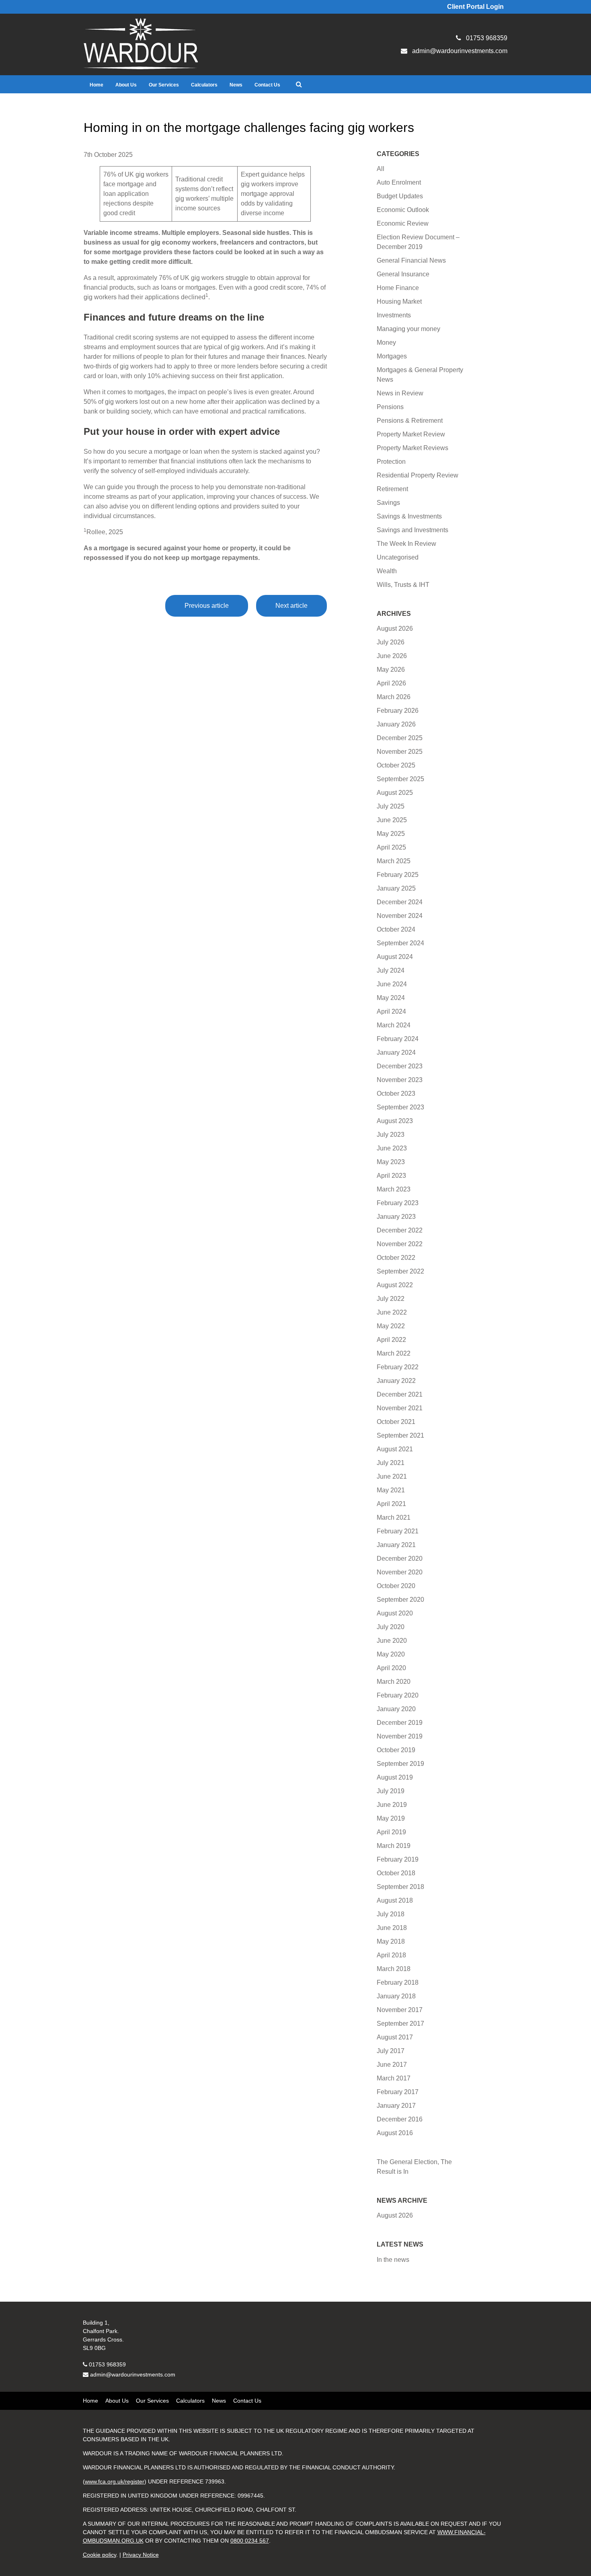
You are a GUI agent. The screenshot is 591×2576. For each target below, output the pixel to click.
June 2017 (392, 2065)
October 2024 (396, 929)
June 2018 (392, 1928)
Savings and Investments (412, 530)
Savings (388, 503)
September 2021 (400, 1435)
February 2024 (398, 1039)
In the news (393, 2260)
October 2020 (396, 1586)
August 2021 (395, 1449)
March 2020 (394, 1682)
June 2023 (392, 1148)
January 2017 (396, 2106)
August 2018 (395, 1900)
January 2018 (396, 1996)
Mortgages (392, 356)
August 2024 (395, 957)
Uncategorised (398, 557)
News (236, 85)
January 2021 (396, 1545)
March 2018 (394, 1969)
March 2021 (394, 1517)
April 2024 (391, 1011)
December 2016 (400, 2119)
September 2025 (400, 779)
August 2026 (395, 629)
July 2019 (391, 1791)
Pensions (390, 407)
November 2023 (400, 1080)
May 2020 (391, 1654)
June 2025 (392, 820)
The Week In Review (406, 544)
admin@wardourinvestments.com (133, 2374)
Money (386, 343)
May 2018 (391, 1941)
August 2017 (395, 2037)
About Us (126, 85)
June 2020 (392, 1641)
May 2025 (391, 834)
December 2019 (400, 1723)
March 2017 (394, 2078)
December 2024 (400, 902)
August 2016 (395, 2133)
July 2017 (391, 2051)
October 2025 (396, 765)
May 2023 (391, 1162)
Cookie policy (100, 2555)
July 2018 (391, 1914)
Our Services (164, 85)
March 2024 (394, 1025)
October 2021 (396, 1422)
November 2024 (400, 916)
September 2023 (400, 1107)
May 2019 (391, 1818)
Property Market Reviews (412, 448)
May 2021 (391, 1490)
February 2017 (398, 2092)
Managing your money (408, 329)
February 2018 (398, 1982)
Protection (391, 462)
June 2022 (392, 1312)
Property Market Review (411, 434)
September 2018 (400, 1887)
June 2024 (392, 984)
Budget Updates (400, 196)
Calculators (204, 85)
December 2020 (400, 1559)
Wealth (387, 571)
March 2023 (394, 1189)
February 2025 (398, 875)
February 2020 (398, 1695)
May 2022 (391, 1326)
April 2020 (391, 1668)
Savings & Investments (409, 516)
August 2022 (395, 1285)
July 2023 (391, 1135)
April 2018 (391, 1955)
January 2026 (396, 724)
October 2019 (396, 1750)
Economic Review (403, 223)
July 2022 (391, 1299)
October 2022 (396, 1258)
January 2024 (396, 1052)
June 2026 (392, 656)
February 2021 (398, 1531)
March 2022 (394, 1353)
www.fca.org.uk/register (115, 2481)
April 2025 (391, 847)
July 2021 (391, 1463)
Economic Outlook (403, 210)
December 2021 (400, 1394)
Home (96, 85)
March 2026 (394, 697)
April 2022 (391, 1340)
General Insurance (403, 274)
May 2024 (391, 998)
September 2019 (400, 1764)
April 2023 (391, 1176)
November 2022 (400, 1244)
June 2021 (392, 1476)
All (381, 169)
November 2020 (400, 1572)
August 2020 (395, 1613)
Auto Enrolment (399, 182)
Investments (394, 315)
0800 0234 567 (250, 2541)
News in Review (400, 393)
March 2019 (394, 1846)
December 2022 (400, 1230)
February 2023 (398, 1203)
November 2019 (400, 1736)
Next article (291, 606)
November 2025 (400, 752)
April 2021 (391, 1504)
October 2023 (396, 1094)
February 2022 (398, 1367)
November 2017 (400, 2010)
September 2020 (400, 1600)
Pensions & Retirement (410, 421)
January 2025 (396, 888)
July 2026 (391, 642)
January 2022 (396, 1381)
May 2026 (391, 670)
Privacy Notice (141, 2555)
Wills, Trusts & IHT (403, 585)
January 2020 (396, 1709)
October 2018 (396, 1873)
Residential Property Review (418, 475)
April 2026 (391, 683)
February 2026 (398, 711)
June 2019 (392, 1805)
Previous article (207, 606)
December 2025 (400, 738)
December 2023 (400, 1066)
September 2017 (400, 2024)
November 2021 (400, 1408)
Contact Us (267, 85)
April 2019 (391, 1832)
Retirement (392, 489)
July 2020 (391, 1627)
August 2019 (395, 1777)
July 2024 (391, 970)
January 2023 (396, 1217)
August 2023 (395, 1121)
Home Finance (398, 288)
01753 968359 (107, 2364)
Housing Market (399, 301)
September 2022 (400, 1271)
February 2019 (398, 1859)
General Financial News (411, 260)
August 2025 (395, 793)
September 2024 (400, 943)
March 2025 (394, 861)
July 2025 (391, 806)
